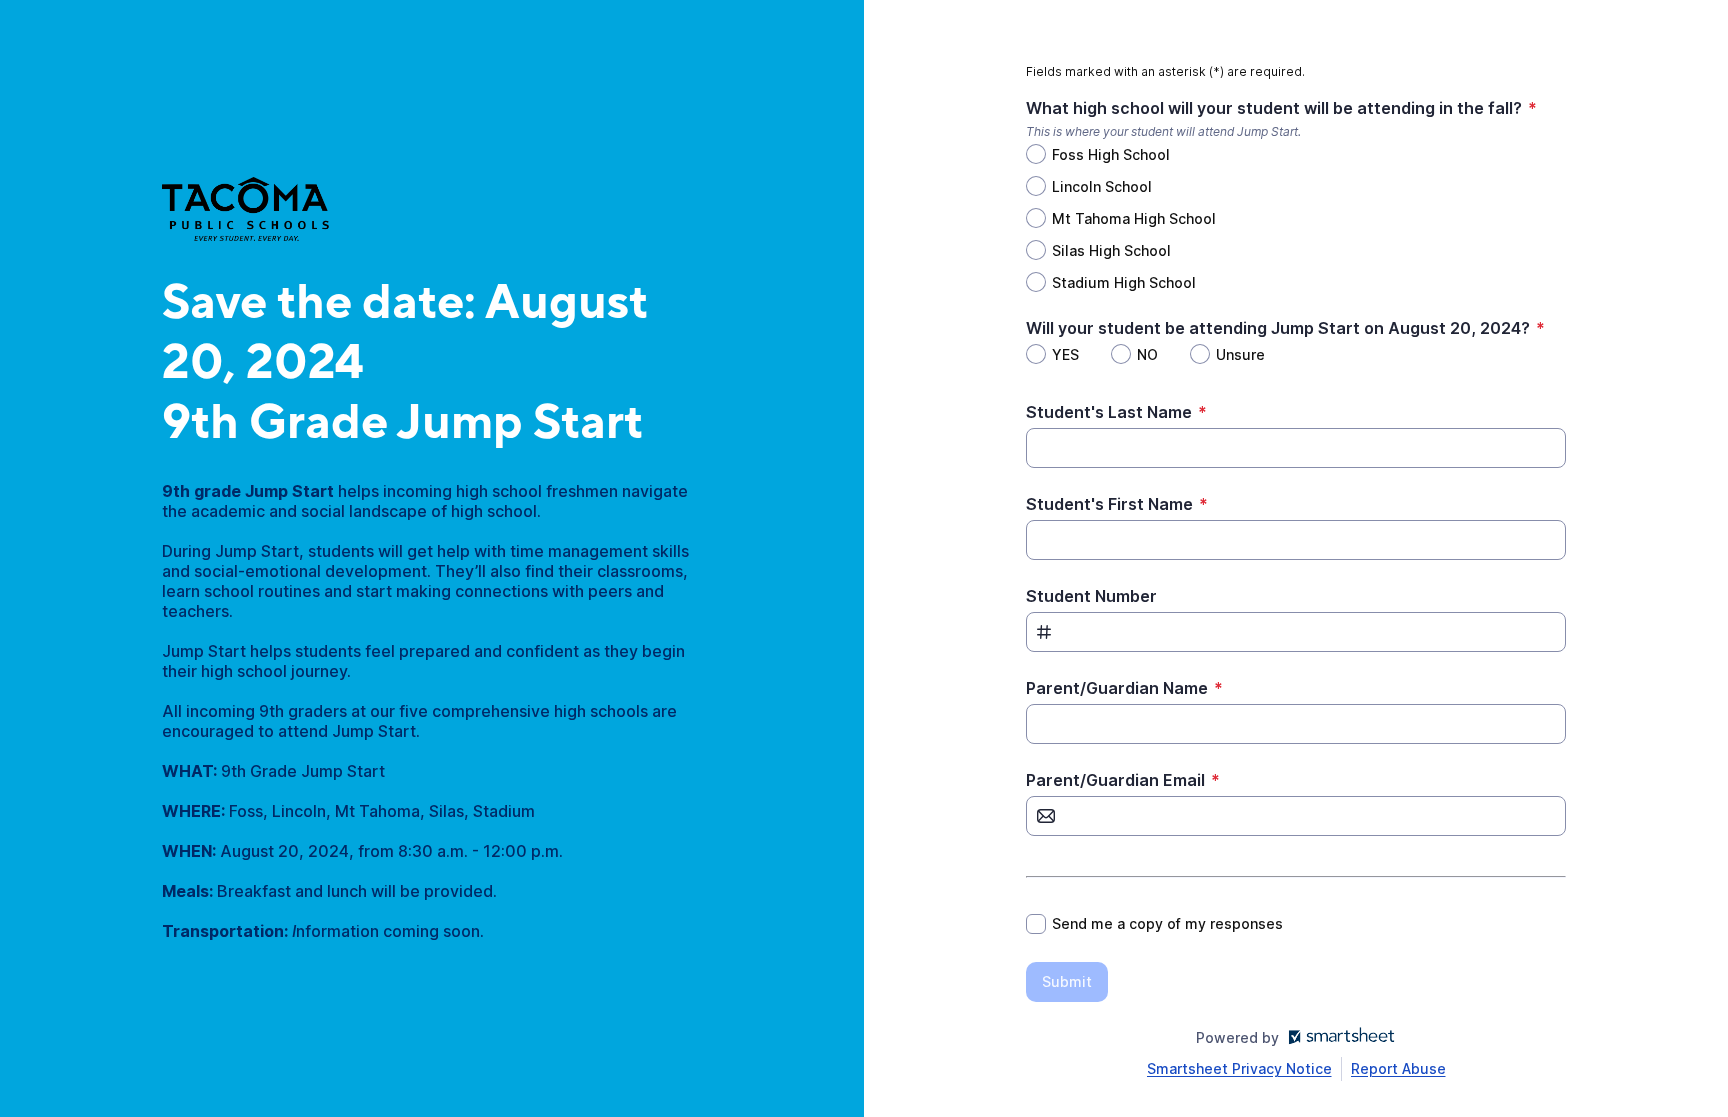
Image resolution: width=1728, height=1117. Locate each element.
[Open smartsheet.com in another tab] (1337, 1037)
